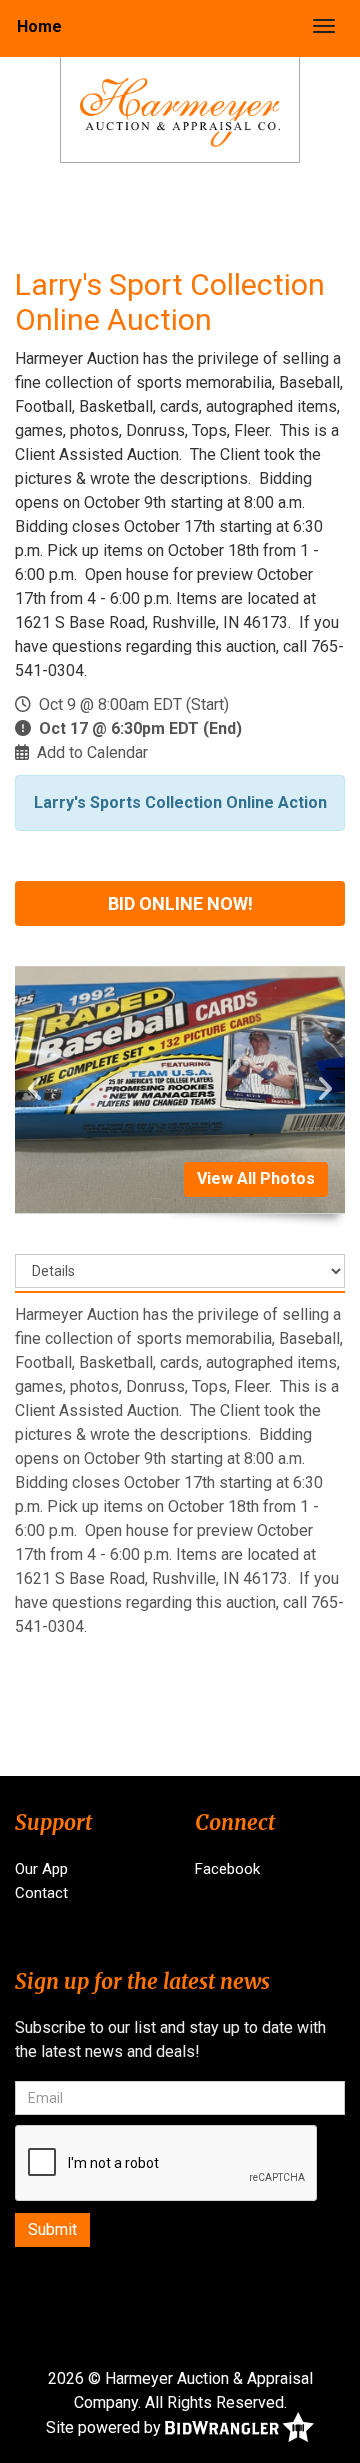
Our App (41, 1869)
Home (39, 26)
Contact (41, 1893)
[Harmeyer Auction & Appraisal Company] (180, 111)
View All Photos (256, 1178)
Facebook (227, 1869)
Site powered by (105, 2426)
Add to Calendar (92, 752)
